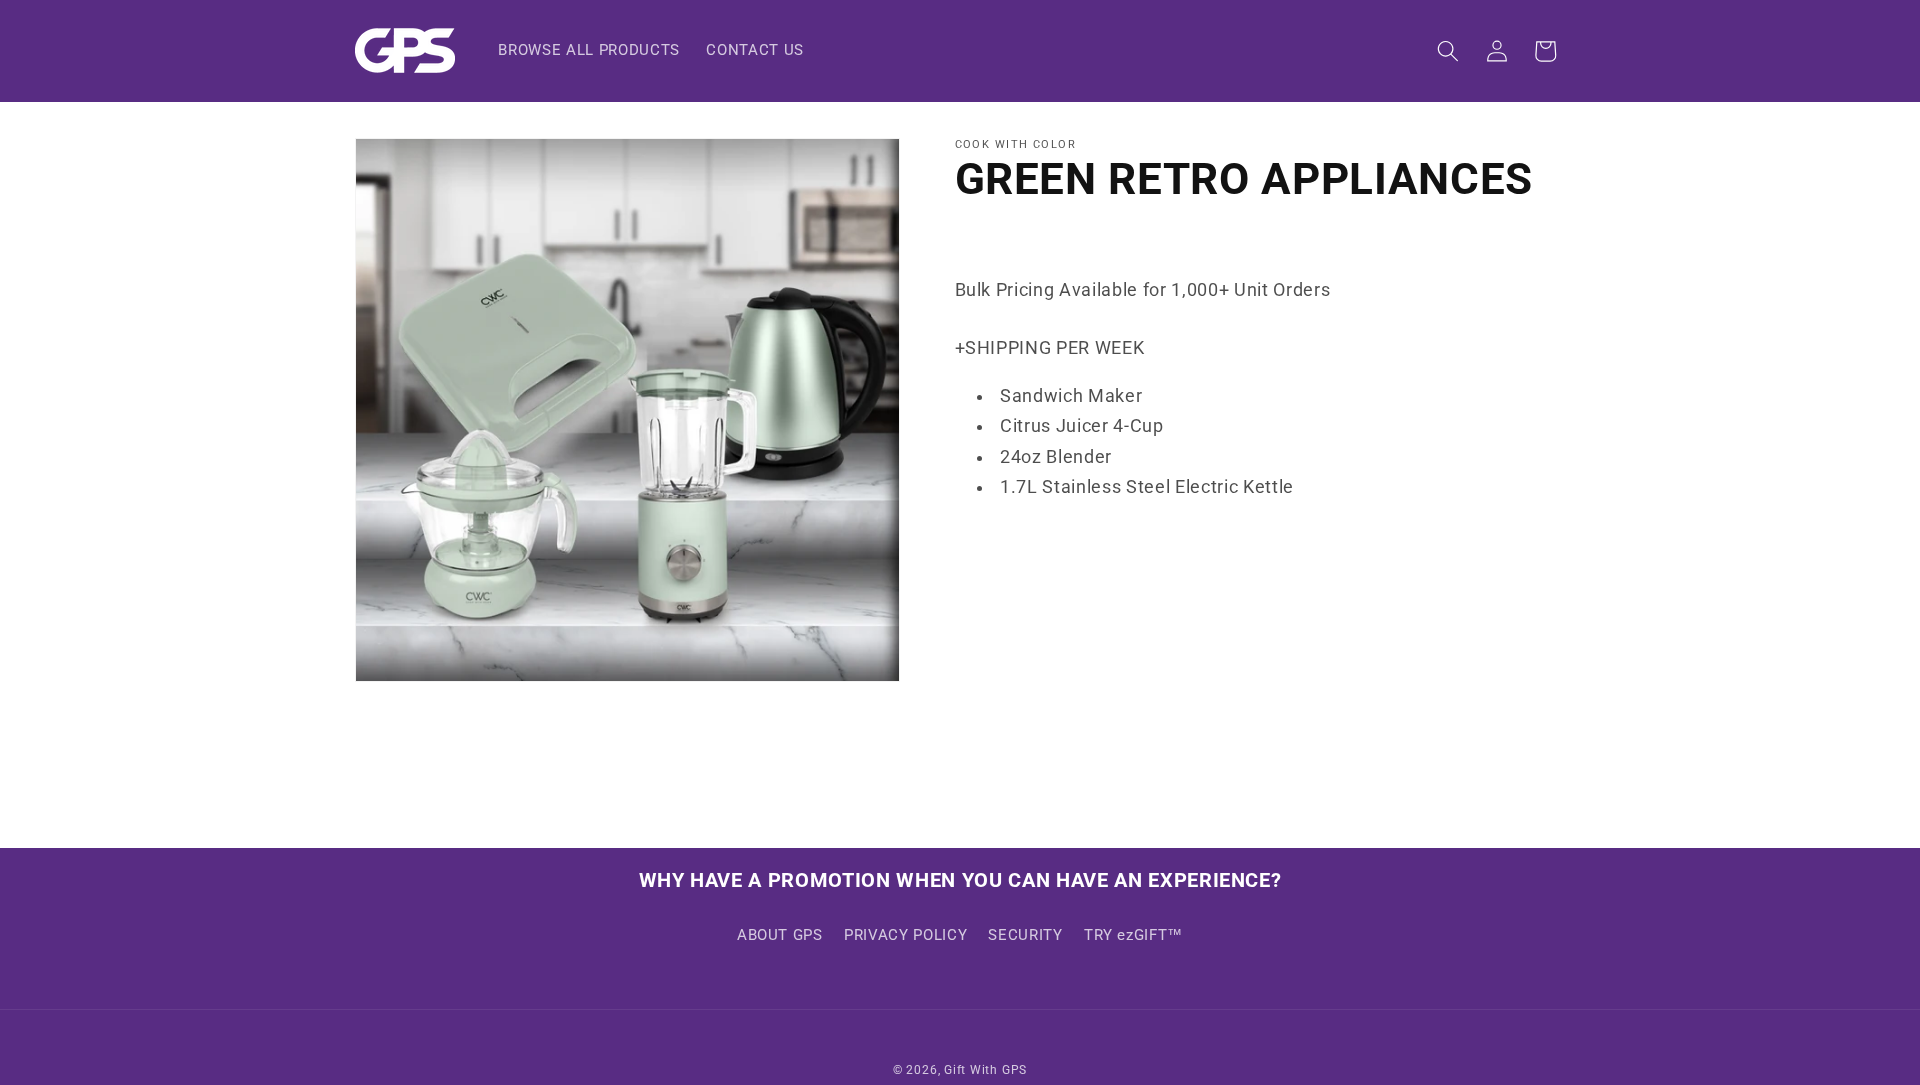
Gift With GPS (985, 1070)
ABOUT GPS (780, 935)
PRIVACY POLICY (905, 935)
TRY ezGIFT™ (1133, 935)
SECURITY (1025, 935)
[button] (1448, 51)
